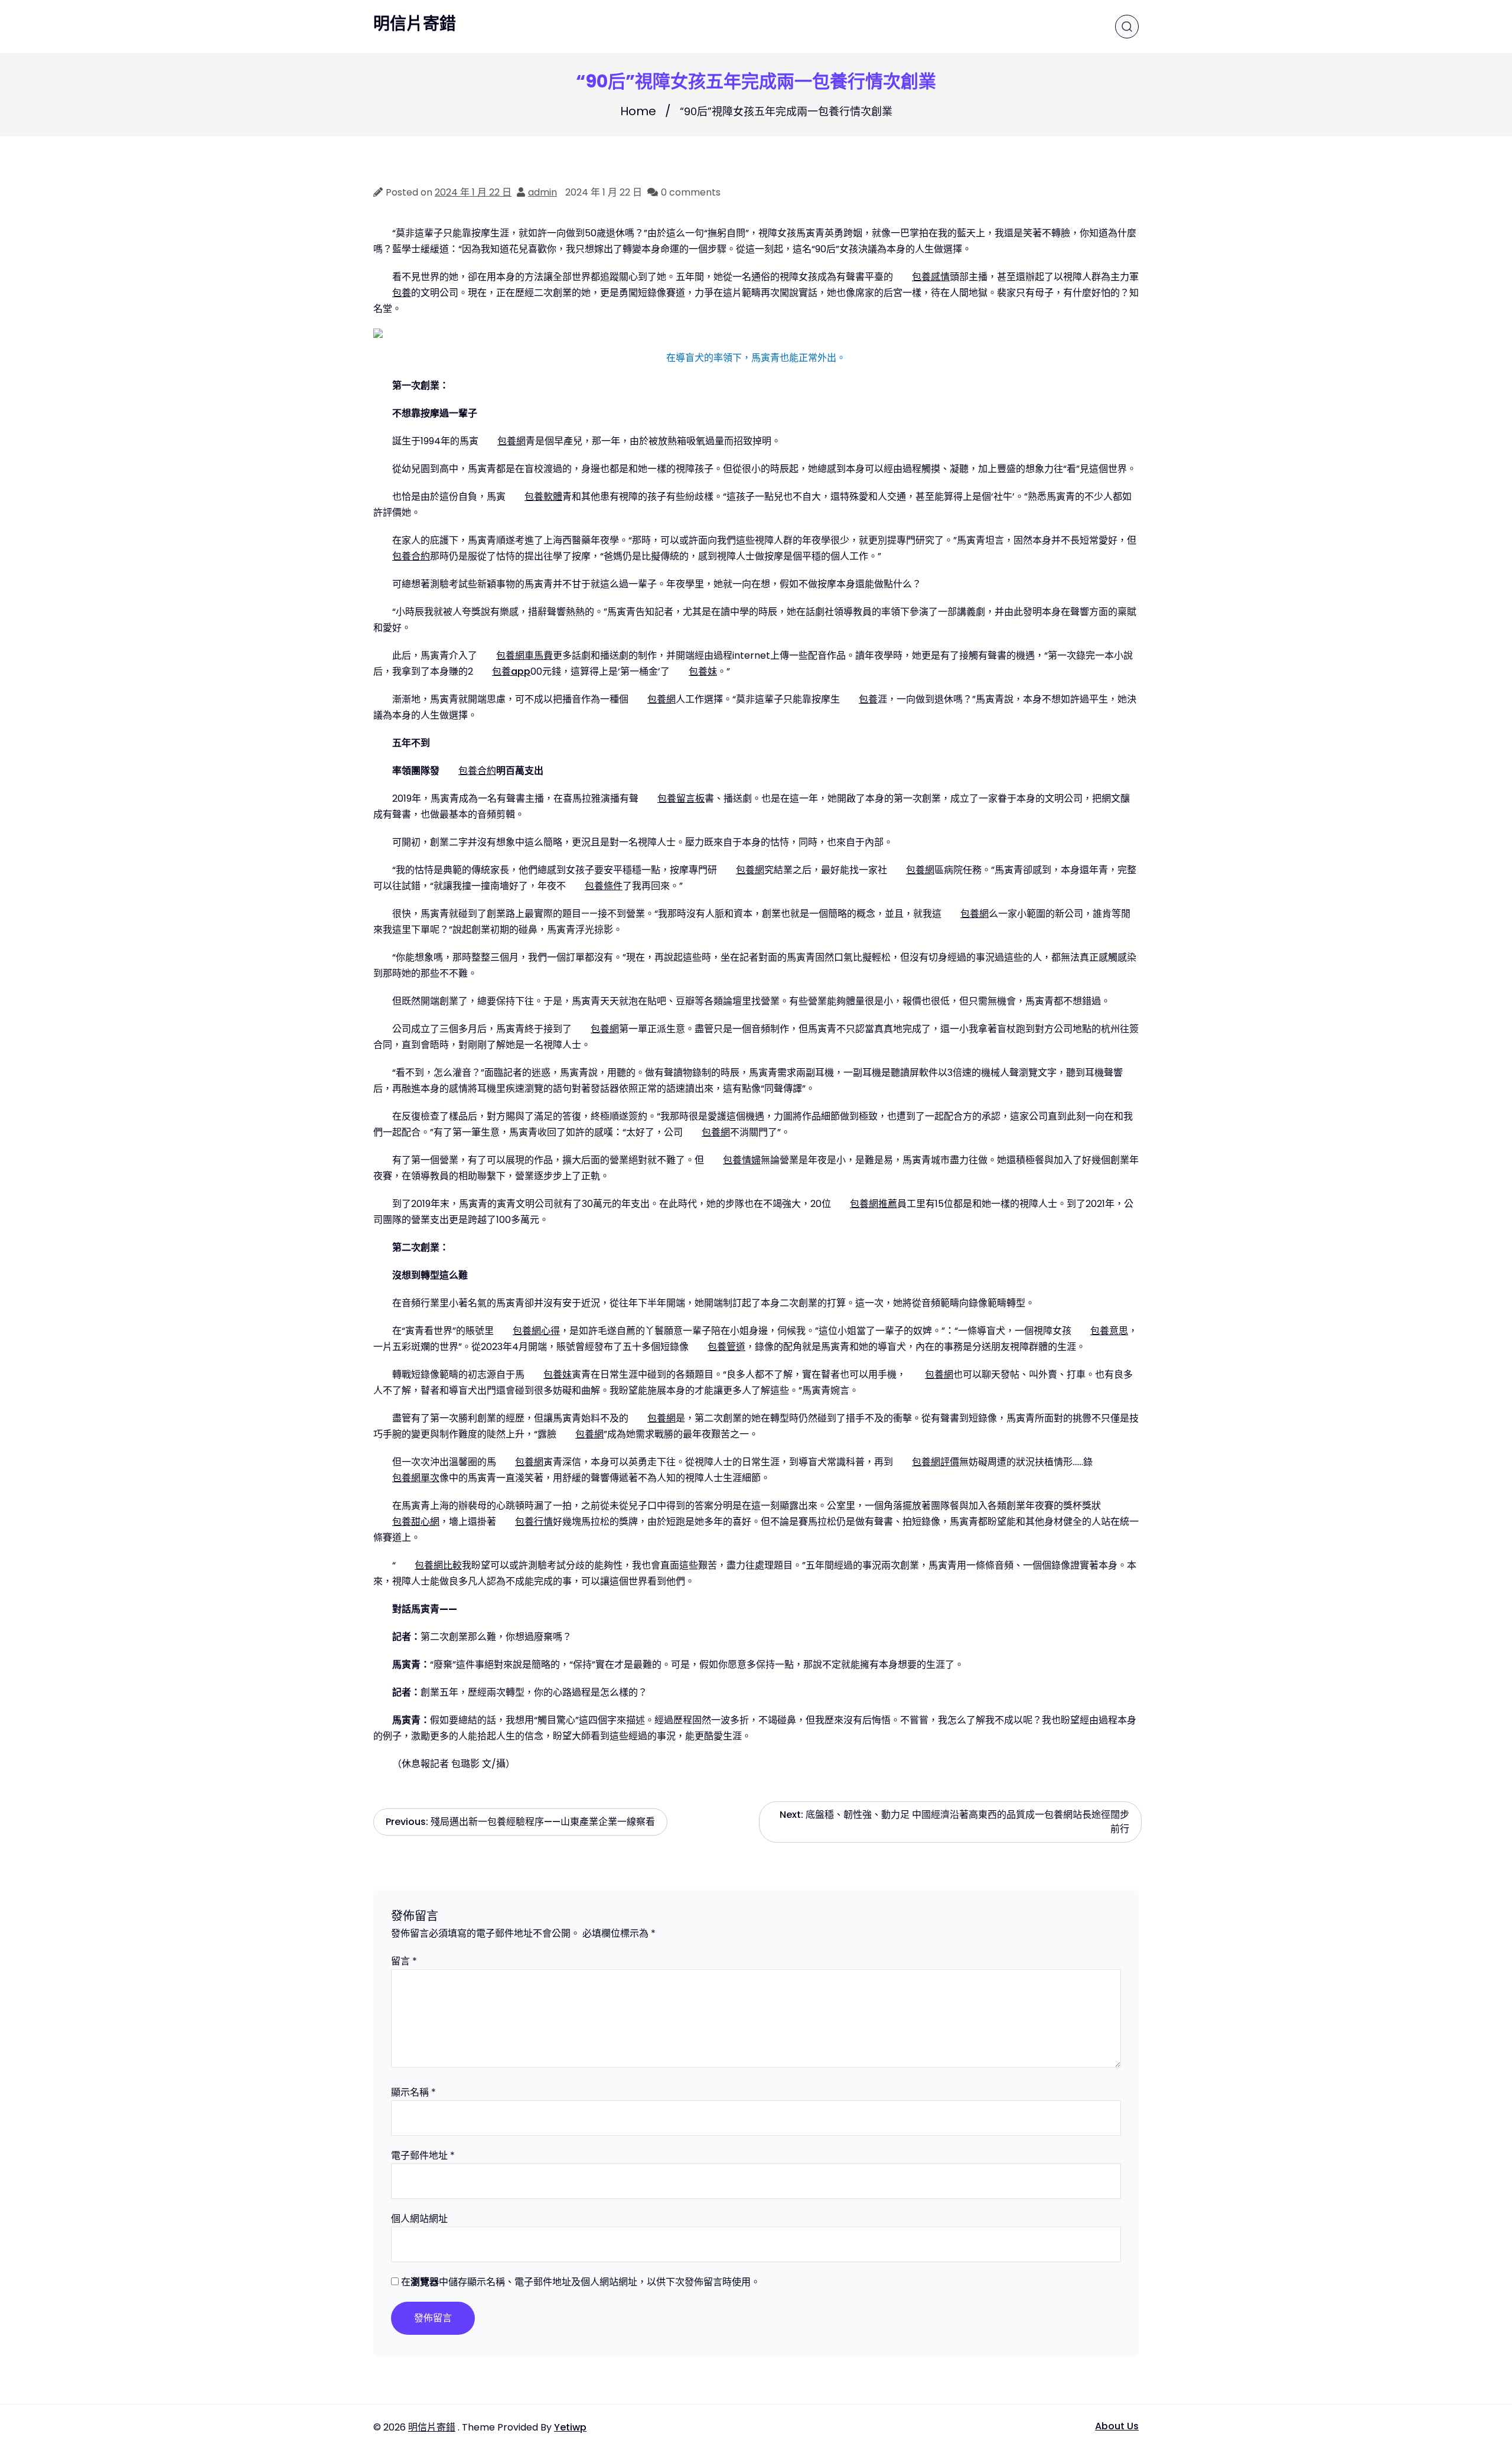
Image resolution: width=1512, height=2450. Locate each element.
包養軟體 (543, 497)
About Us (1117, 2426)
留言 (404, 1961)
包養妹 (703, 671)
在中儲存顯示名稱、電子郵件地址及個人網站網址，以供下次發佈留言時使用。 (581, 2282)
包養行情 (534, 1522)
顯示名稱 (413, 2092)
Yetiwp (570, 2427)
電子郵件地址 (423, 2155)
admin (542, 192)
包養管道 (726, 1347)
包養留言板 (681, 798)
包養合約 (411, 556)
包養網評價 (936, 1462)
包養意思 (1109, 1331)
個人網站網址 (419, 2219)
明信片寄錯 (415, 24)
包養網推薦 (874, 1204)
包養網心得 (536, 1331)
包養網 (511, 441)
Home (638, 111)
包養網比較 (438, 1565)
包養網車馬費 (524, 655)
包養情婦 (742, 1160)
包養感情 (931, 277)
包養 (402, 293)
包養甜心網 (416, 1522)
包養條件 (604, 886)
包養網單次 (416, 1478)
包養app (511, 671)
